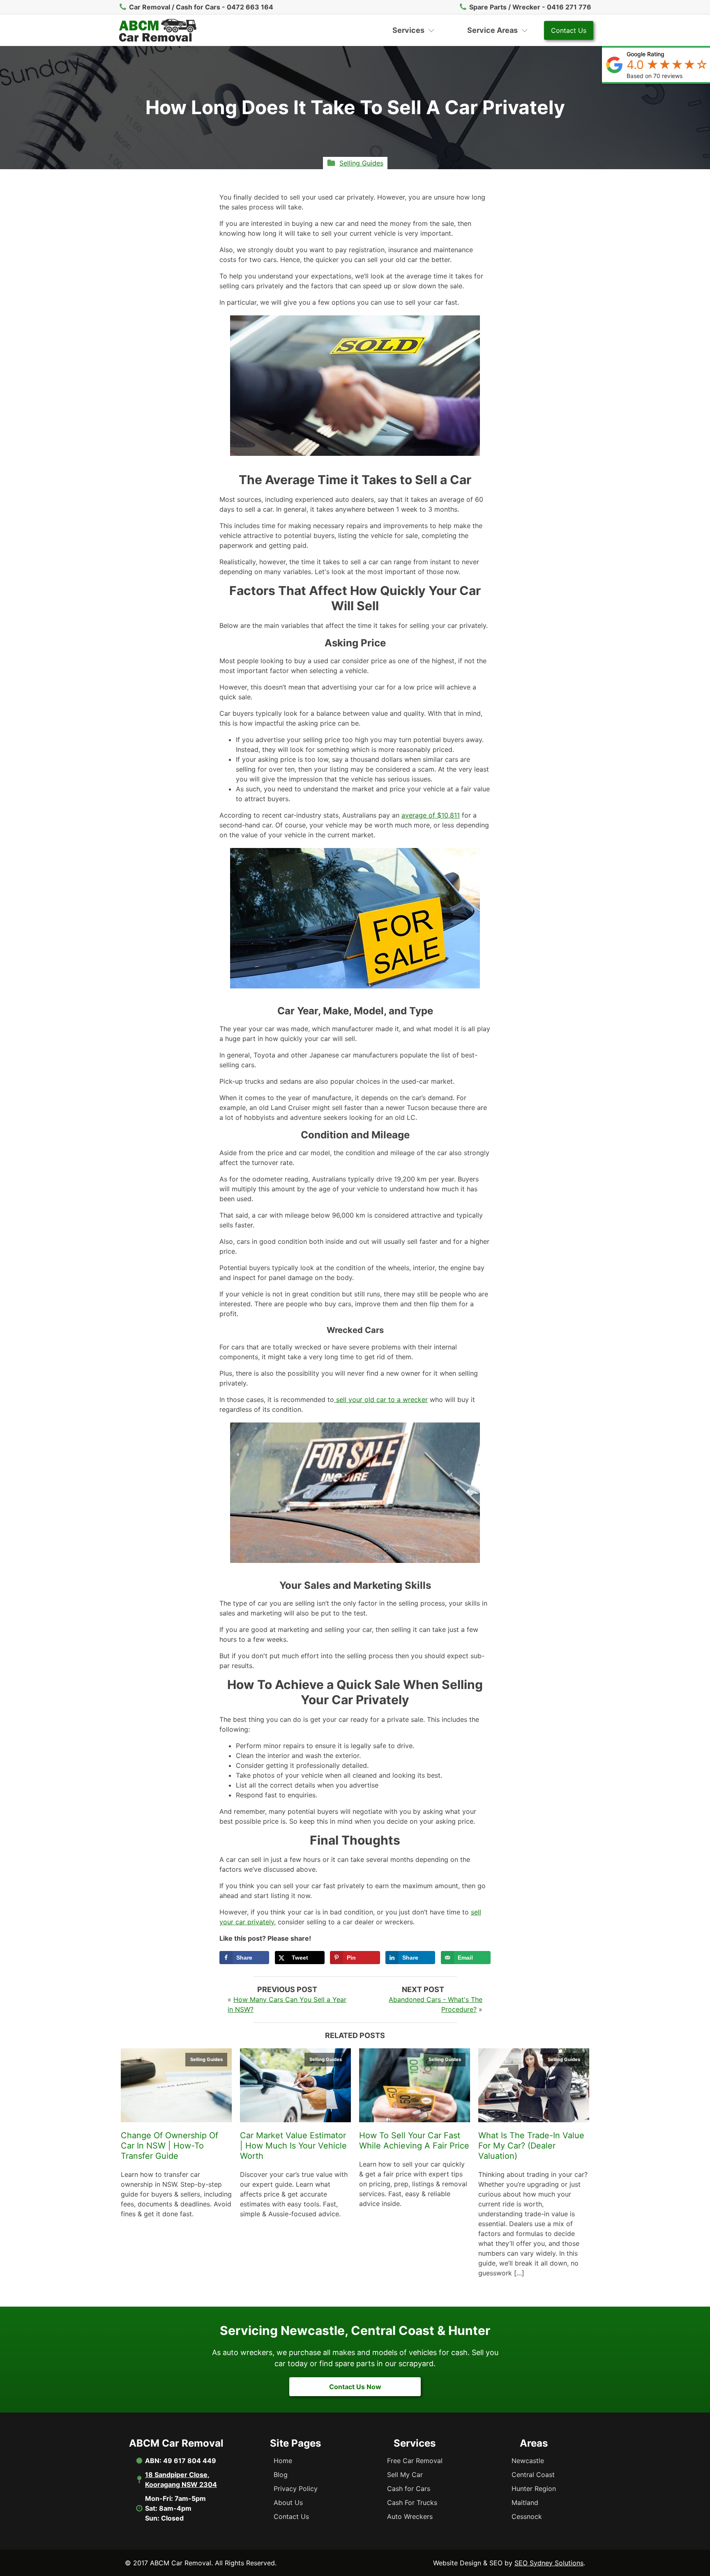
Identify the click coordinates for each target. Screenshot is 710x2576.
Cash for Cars (409, 2489)
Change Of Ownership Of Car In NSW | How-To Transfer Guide (169, 2146)
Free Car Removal (415, 2461)
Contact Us (569, 30)
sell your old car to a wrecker (381, 1399)
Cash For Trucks (412, 2502)
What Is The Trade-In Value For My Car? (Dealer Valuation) (531, 2146)
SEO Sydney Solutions (549, 2563)
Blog (281, 2475)
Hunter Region (534, 2489)
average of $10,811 (431, 815)
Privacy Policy (296, 2489)
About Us (288, 2502)
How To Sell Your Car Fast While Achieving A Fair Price (414, 2141)
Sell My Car (405, 2475)
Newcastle (528, 2461)
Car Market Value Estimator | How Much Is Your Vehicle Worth (293, 2146)
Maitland (525, 2502)
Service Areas (492, 30)
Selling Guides (361, 163)
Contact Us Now (355, 2387)
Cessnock (527, 2516)
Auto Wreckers (410, 2516)
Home (283, 2461)
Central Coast (533, 2475)
